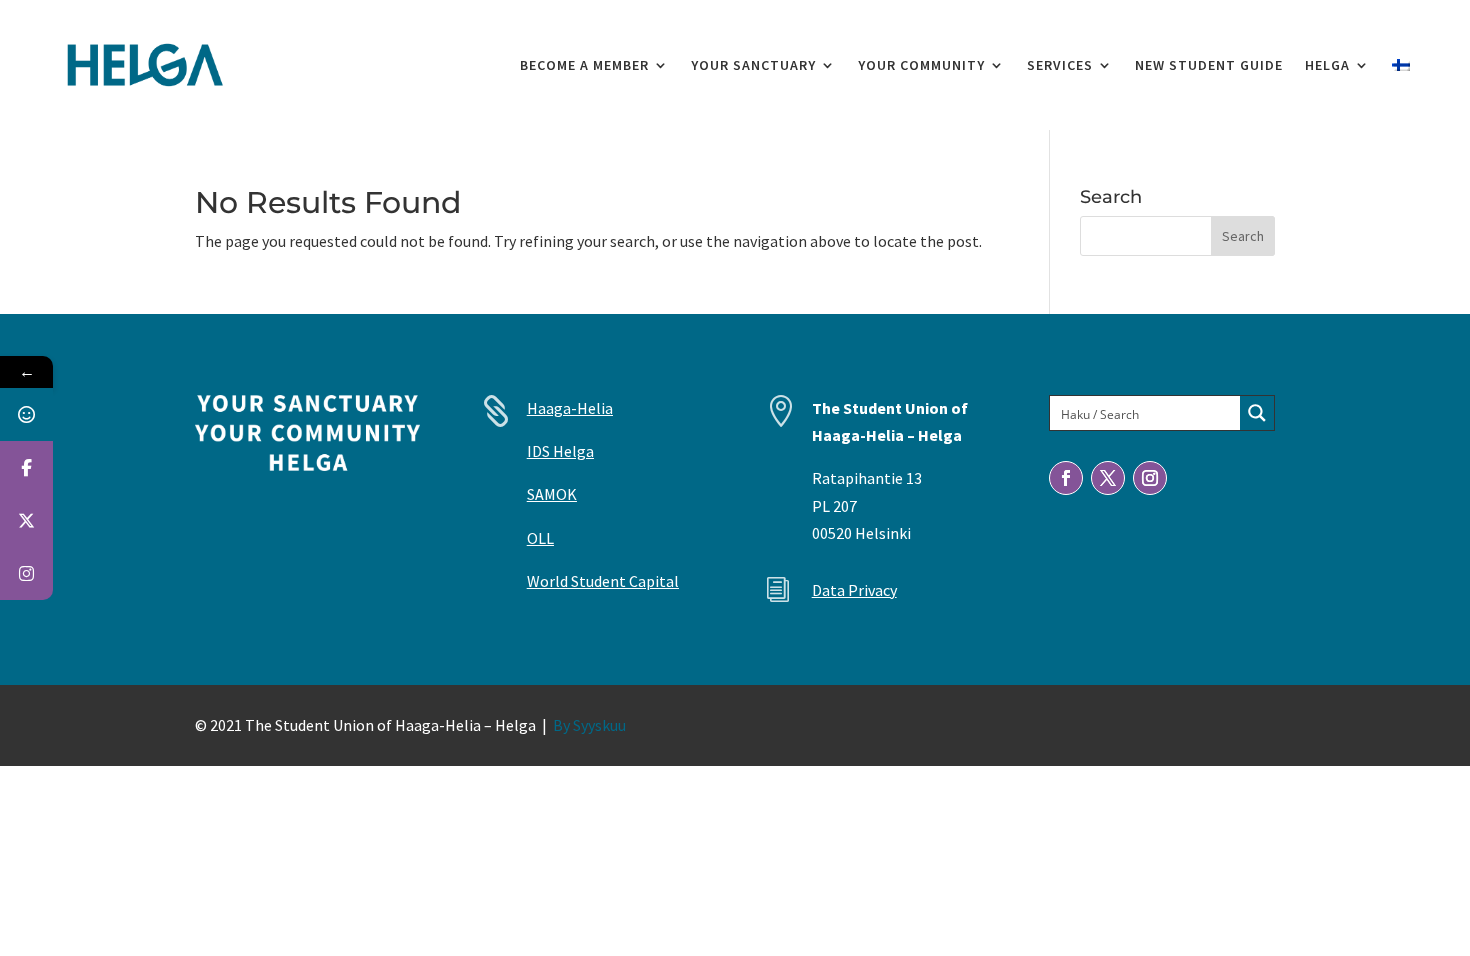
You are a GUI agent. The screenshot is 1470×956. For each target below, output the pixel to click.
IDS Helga (560, 451)
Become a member (584, 65)
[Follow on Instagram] (1150, 478)
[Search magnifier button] (1257, 413)
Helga (1327, 65)
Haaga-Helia (570, 408)
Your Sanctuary (753, 65)
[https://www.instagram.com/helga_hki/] (26, 573)
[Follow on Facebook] (1066, 478)
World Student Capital (603, 581)
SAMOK (552, 494)
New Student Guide (1209, 65)
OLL (540, 538)
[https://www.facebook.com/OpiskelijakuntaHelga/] (26, 467)
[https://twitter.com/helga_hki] (26, 520)
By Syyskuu (589, 725)
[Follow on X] (1108, 478)
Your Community (921, 65)
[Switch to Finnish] (1401, 65)
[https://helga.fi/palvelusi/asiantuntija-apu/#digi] (26, 414)
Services (1060, 65)
